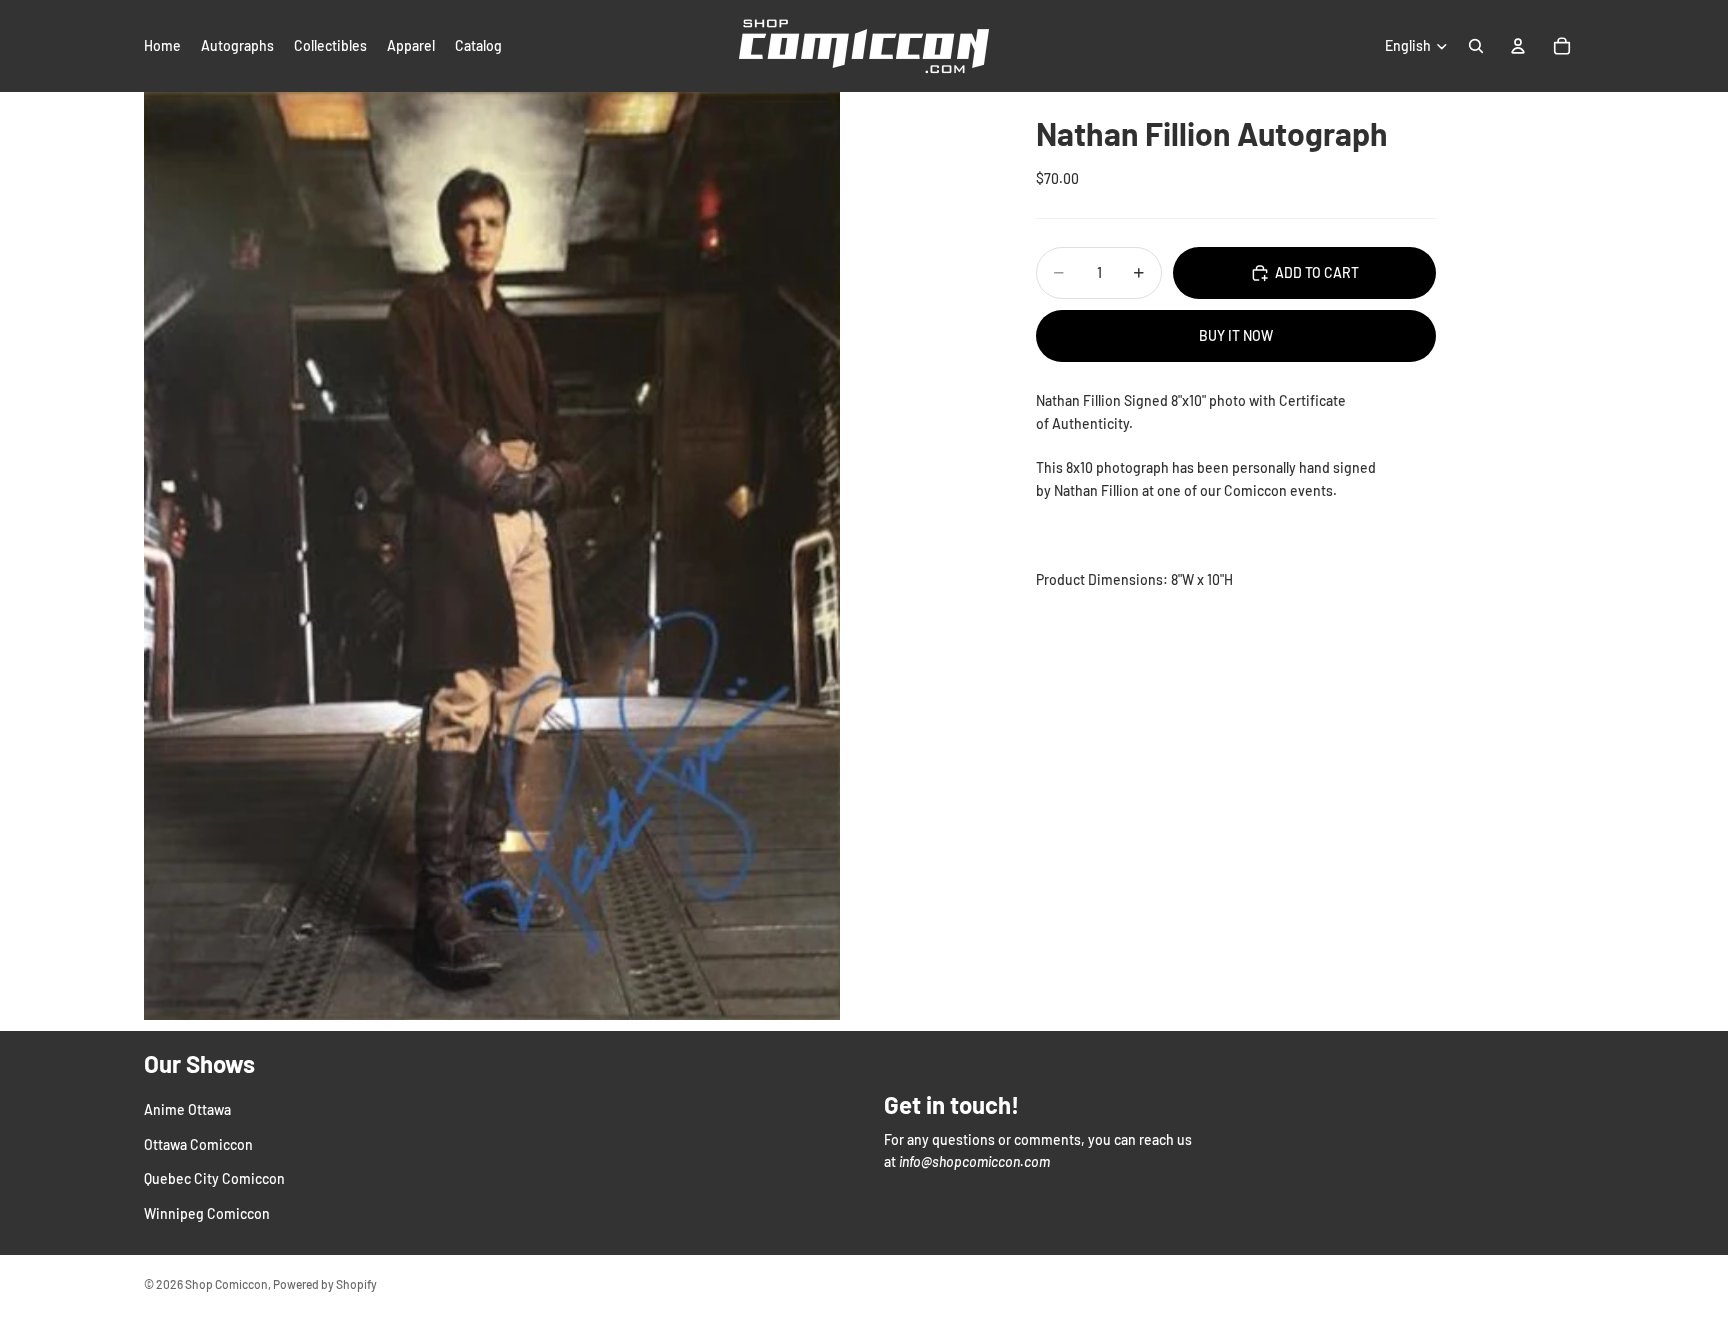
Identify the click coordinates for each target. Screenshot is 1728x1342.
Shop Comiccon (226, 1284)
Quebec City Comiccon (214, 1178)
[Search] (1476, 46)
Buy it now (1236, 335)
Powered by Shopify (325, 1284)
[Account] (1518, 46)
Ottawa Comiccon (198, 1144)
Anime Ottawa (187, 1109)
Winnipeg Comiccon (207, 1212)
